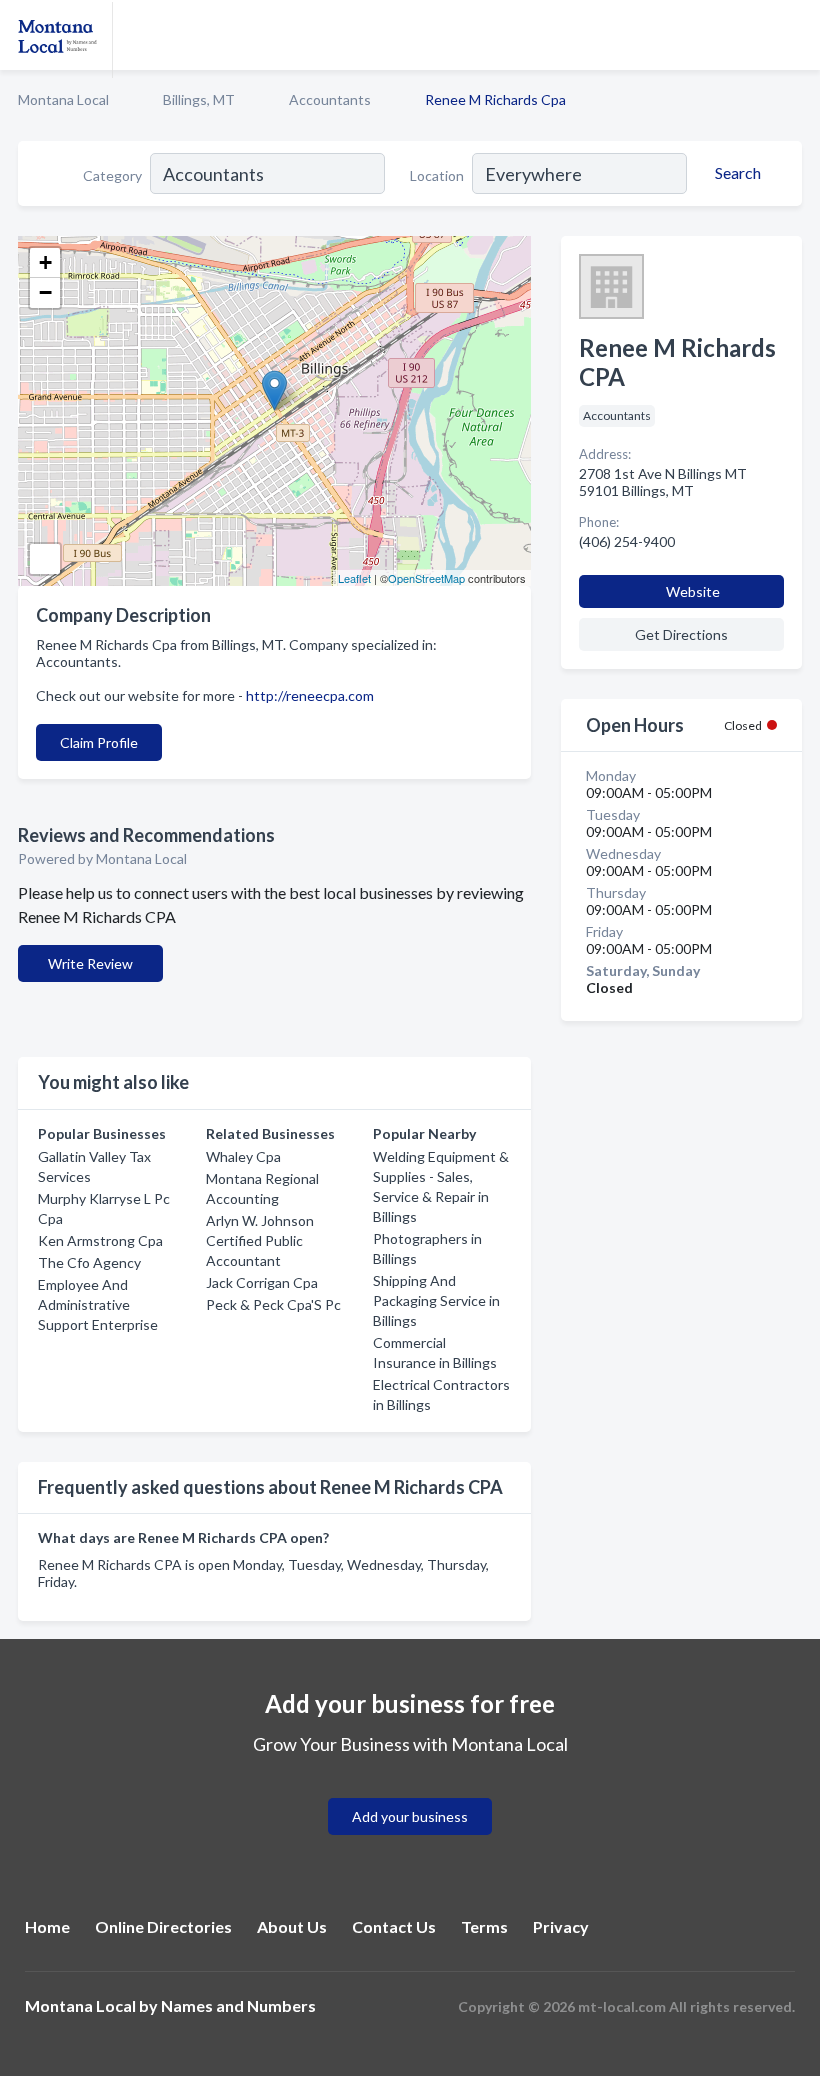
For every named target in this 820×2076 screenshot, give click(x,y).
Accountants (330, 99)
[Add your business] (410, 1792)
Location (437, 175)
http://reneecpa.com (310, 695)
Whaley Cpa (243, 1156)
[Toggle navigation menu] (793, 35)
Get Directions (681, 634)
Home (47, 1926)
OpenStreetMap (426, 578)
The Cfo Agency (89, 1262)
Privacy (561, 1926)
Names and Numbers (238, 2005)
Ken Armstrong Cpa (100, 1240)
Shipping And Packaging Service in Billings (436, 1300)
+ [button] (45, 262)
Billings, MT (199, 99)
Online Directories (163, 1926)
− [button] (45, 292)
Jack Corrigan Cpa (262, 1282)
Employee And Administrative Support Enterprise (98, 1304)
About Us (292, 1926)
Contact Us (394, 1926)
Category (112, 175)
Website (693, 591)
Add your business (410, 1816)
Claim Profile (99, 742)
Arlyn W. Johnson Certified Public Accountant (260, 1240)
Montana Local (63, 99)
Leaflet (354, 578)
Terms (484, 1926)
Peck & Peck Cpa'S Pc (273, 1304)
